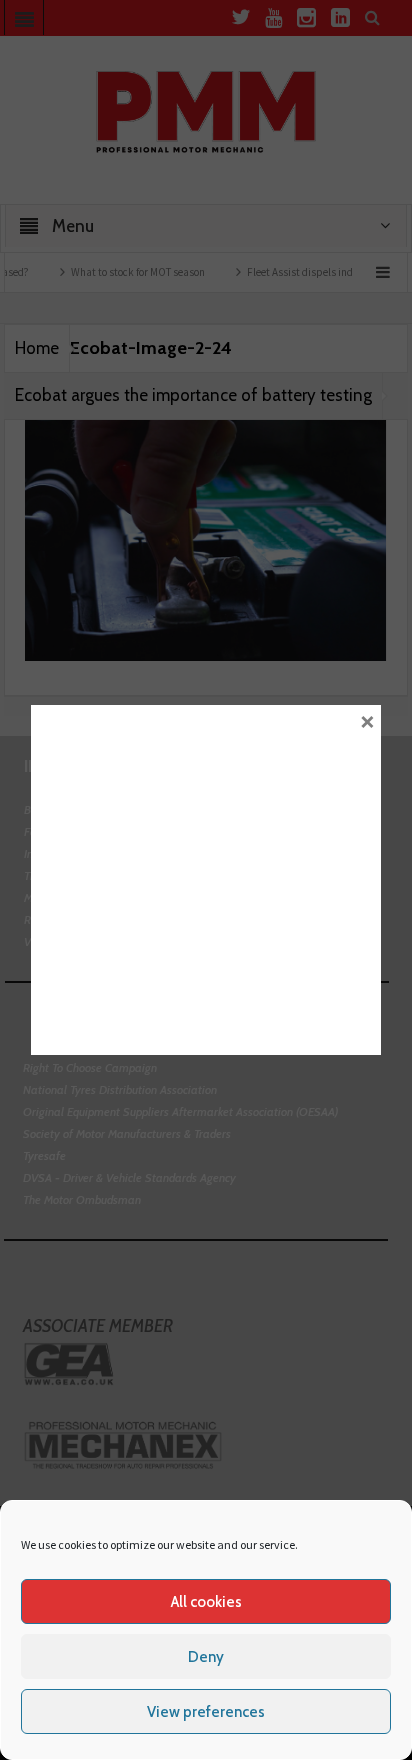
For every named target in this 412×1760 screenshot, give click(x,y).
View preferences (206, 1712)
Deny (206, 1657)
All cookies (206, 1602)
